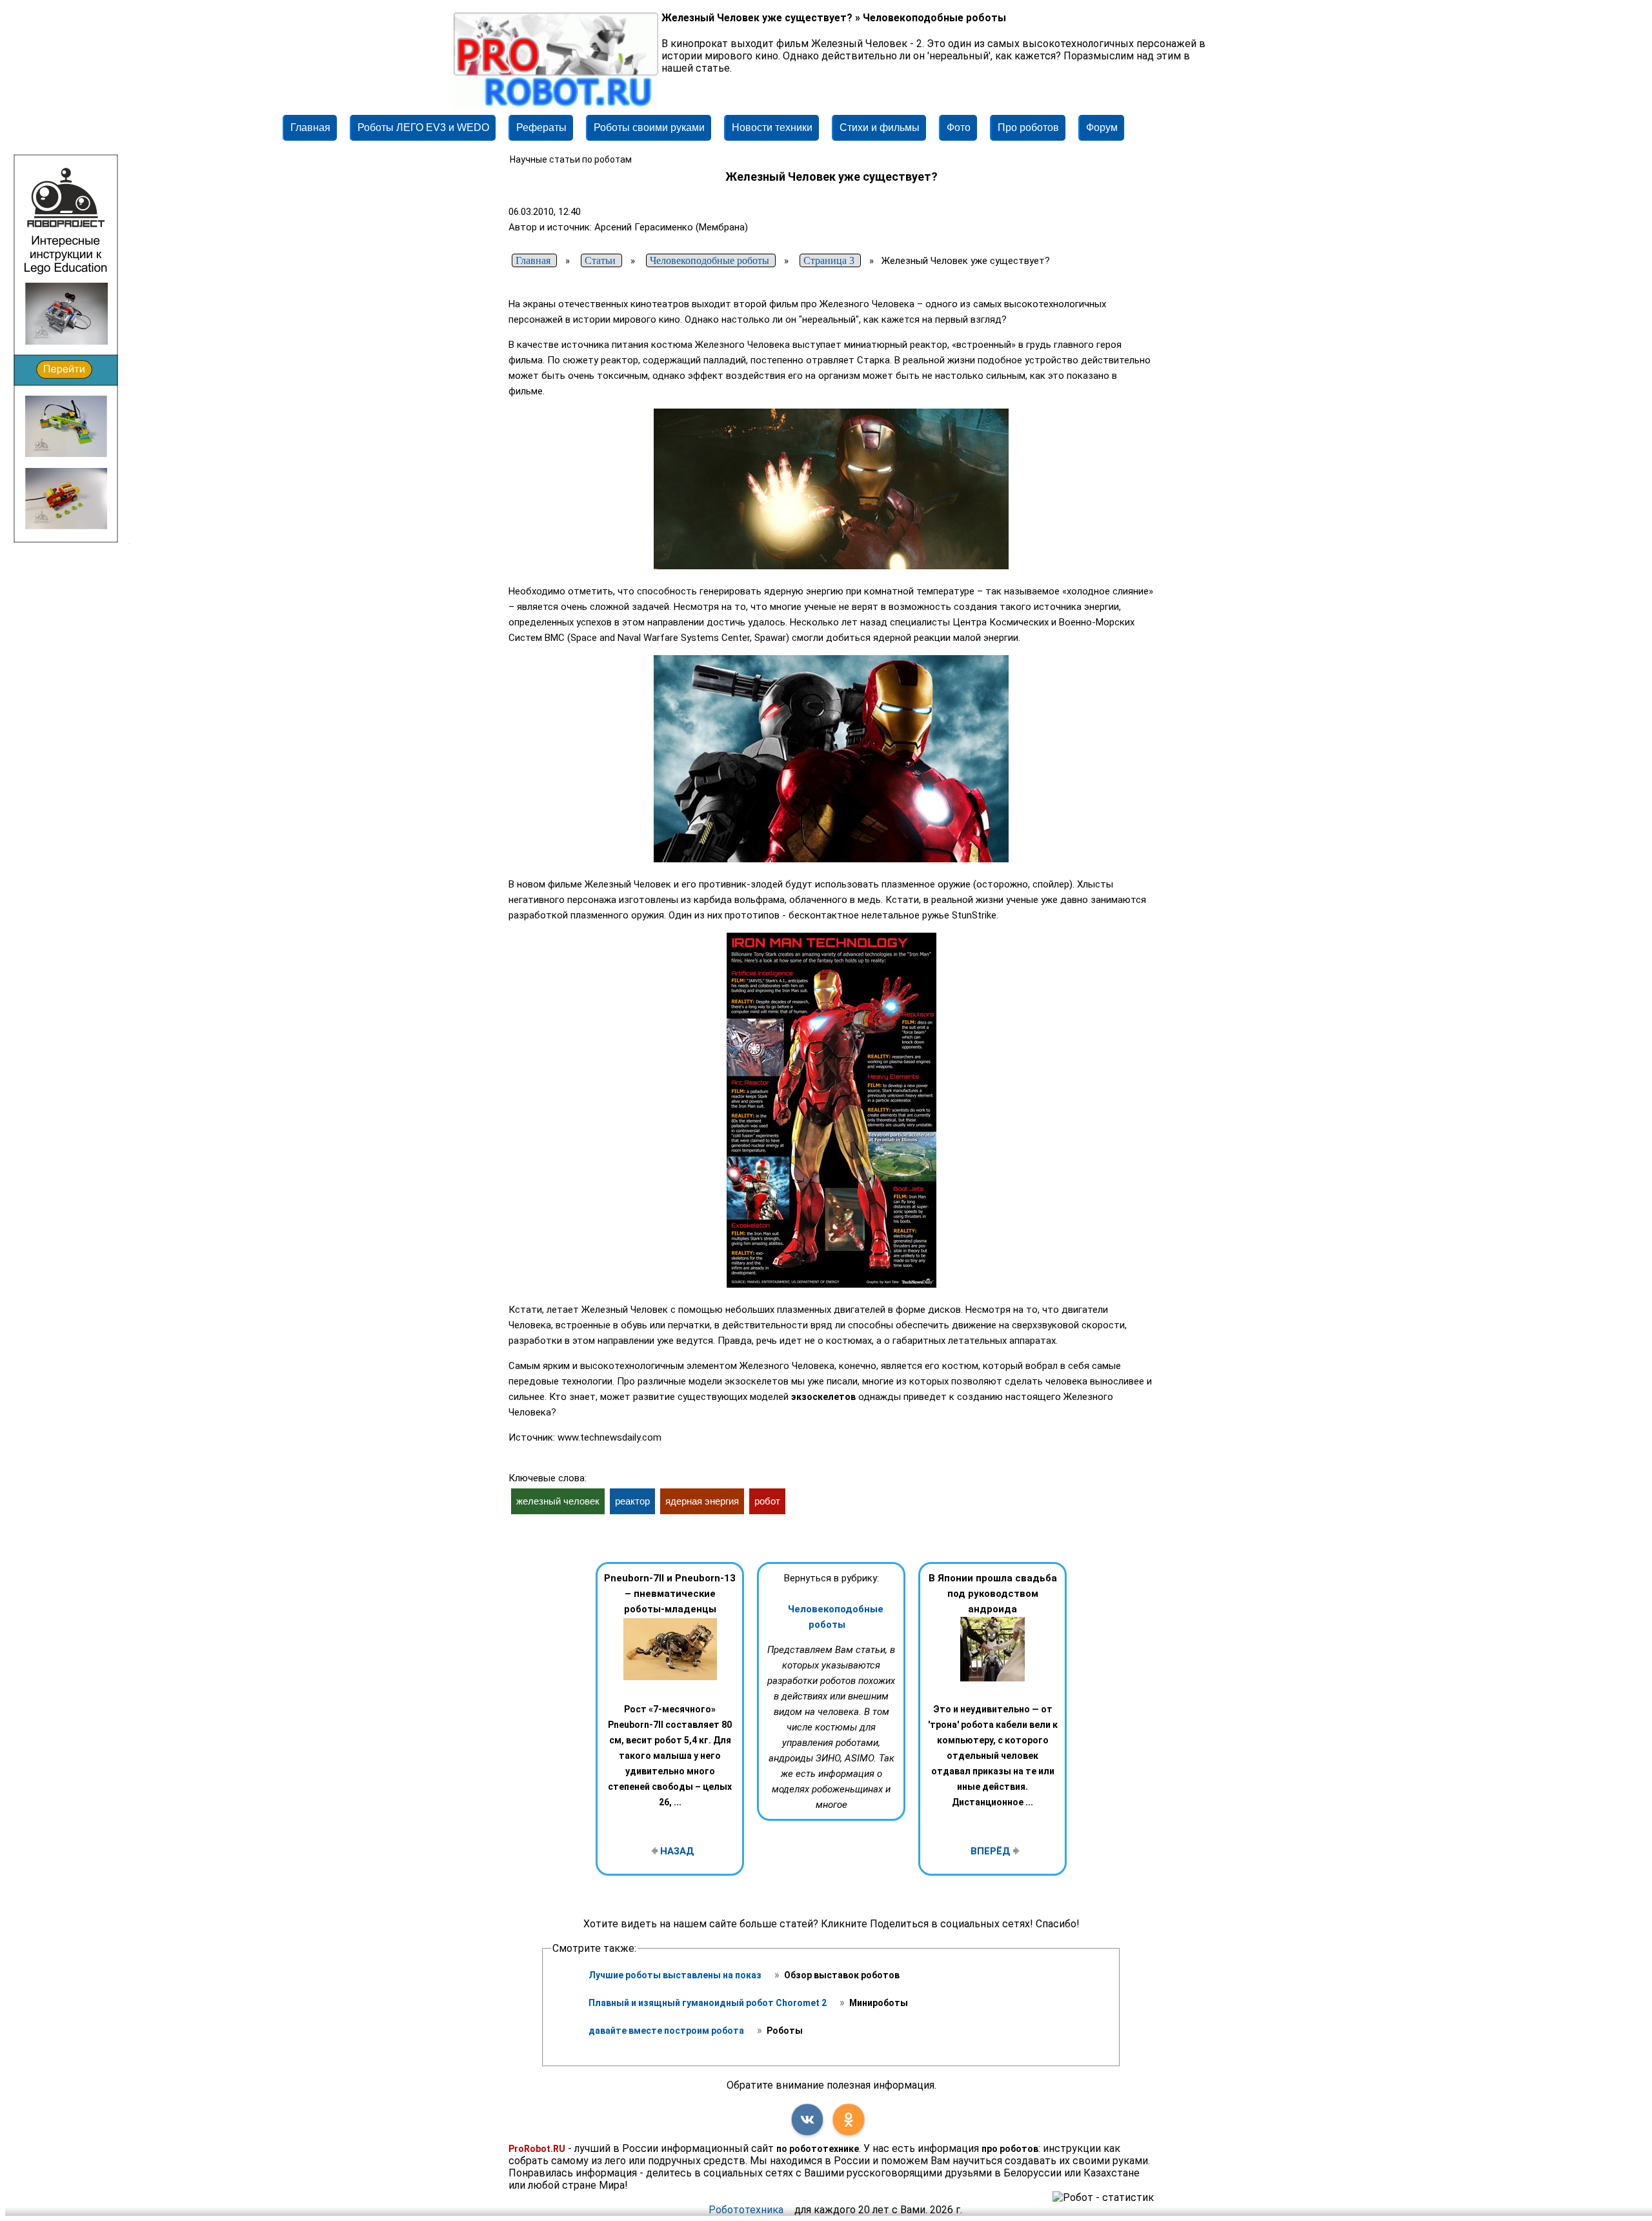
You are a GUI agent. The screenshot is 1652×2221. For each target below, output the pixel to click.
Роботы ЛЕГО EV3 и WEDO (423, 127)
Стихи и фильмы (880, 127)
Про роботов (1028, 127)
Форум (1102, 127)
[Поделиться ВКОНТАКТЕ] (807, 2120)
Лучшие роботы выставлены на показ (676, 1975)
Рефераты (541, 127)
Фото (959, 127)
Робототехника (746, 2210)
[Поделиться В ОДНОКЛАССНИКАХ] (849, 2120)
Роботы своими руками (649, 127)
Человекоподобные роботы (836, 1617)
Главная (310, 127)
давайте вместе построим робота (667, 2031)
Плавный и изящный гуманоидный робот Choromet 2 (709, 2003)
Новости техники (772, 127)
